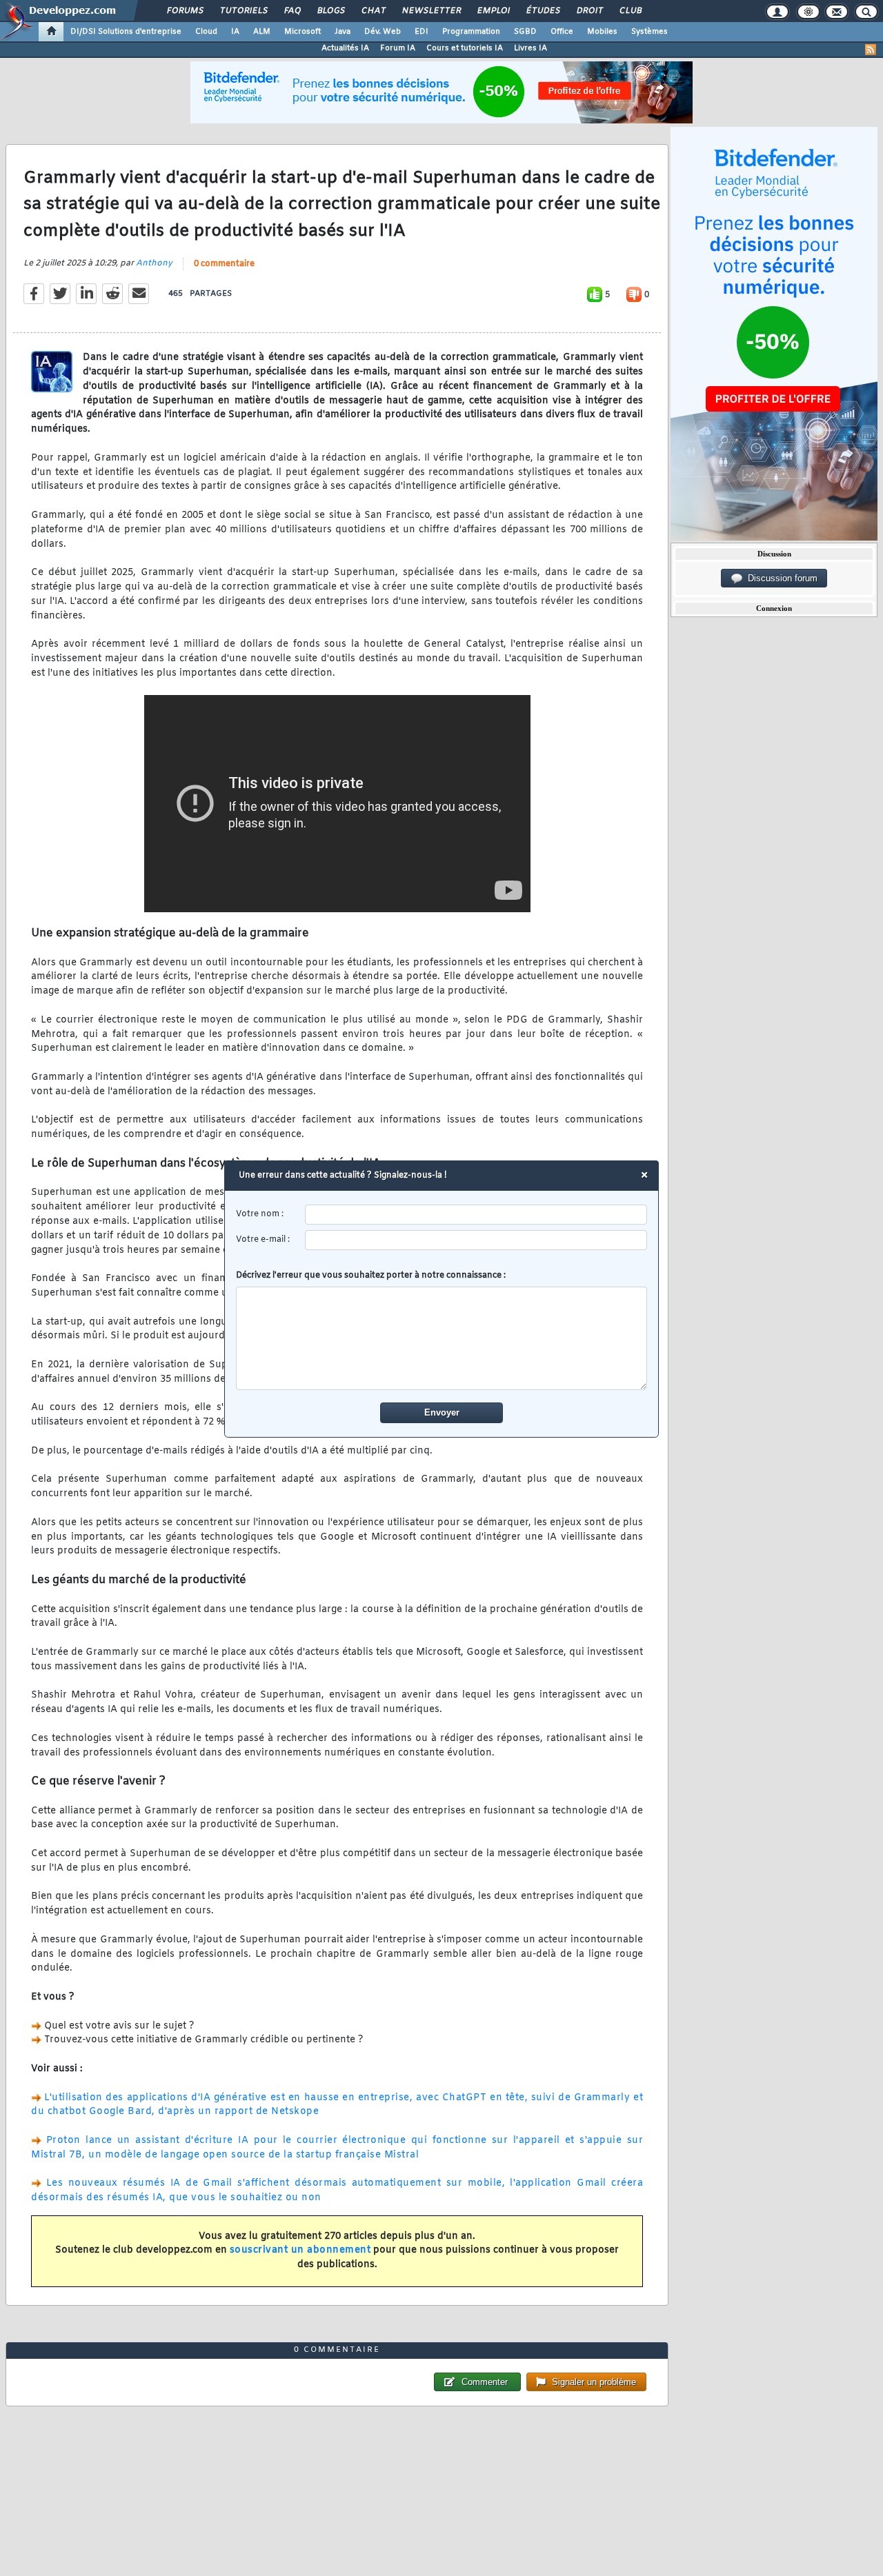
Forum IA (398, 48)
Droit (589, 11)
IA (235, 32)
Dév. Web (383, 32)
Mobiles (602, 32)
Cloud (206, 32)
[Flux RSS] (871, 50)
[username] (476, 1215)
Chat (373, 11)
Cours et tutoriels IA (465, 48)
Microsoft (302, 32)
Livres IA (530, 48)
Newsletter (431, 11)
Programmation (471, 32)
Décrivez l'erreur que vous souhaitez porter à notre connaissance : (371, 1276)
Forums (185, 11)
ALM (262, 32)
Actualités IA (345, 48)
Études (543, 11)
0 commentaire (224, 264)
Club (630, 11)
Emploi (493, 11)
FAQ (292, 11)
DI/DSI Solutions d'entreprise (126, 32)
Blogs (330, 11)
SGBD (525, 32)
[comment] (442, 1338)
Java (343, 32)
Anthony (154, 263)
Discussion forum (780, 578)
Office (562, 32)
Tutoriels (243, 11)
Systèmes (649, 32)
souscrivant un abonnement (300, 2250)
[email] (476, 1240)
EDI (421, 32)
